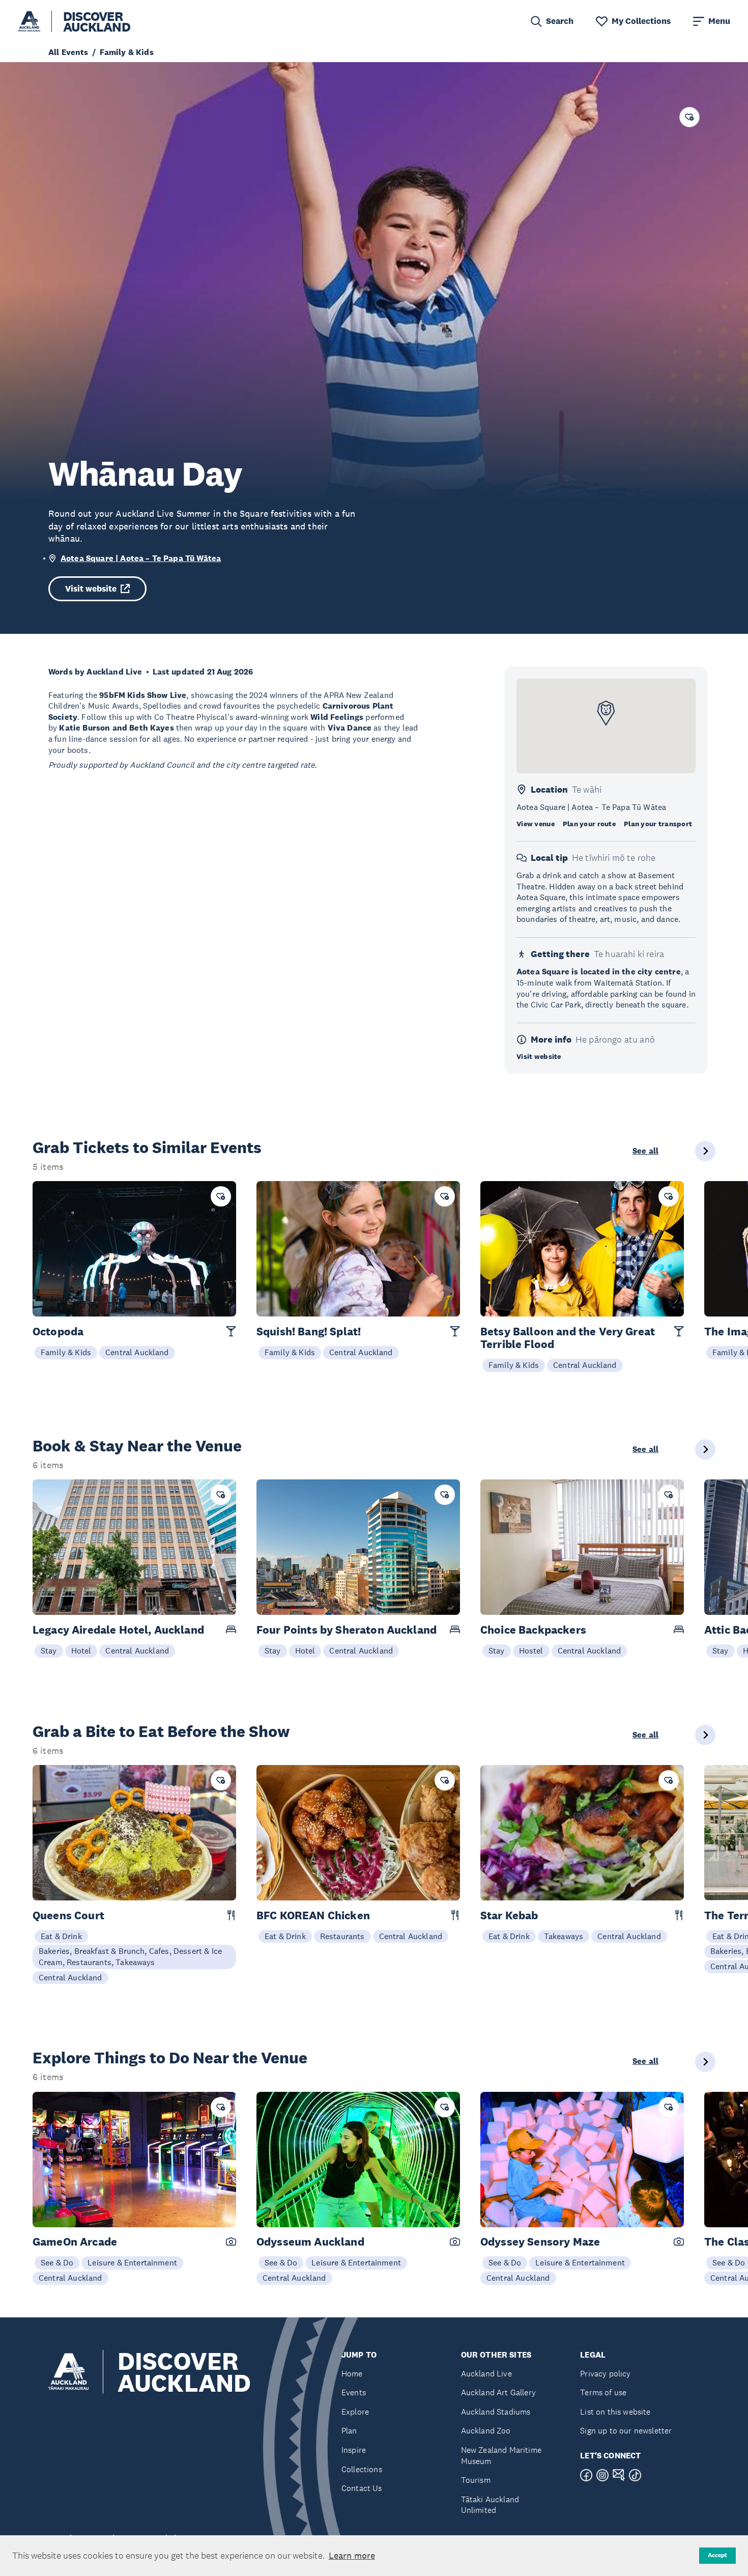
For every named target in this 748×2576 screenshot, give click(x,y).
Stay (49, 1650)
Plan (349, 2431)
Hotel (81, 1650)
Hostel (531, 1650)
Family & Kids (66, 1352)
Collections (362, 2469)
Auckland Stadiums (496, 2412)
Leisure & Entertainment (132, 2262)
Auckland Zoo (486, 2431)
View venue (536, 824)
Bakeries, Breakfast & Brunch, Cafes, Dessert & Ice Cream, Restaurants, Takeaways (130, 1956)
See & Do (57, 2262)
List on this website (615, 2412)
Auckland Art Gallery (498, 2392)
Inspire (354, 2450)
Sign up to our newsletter (626, 2431)
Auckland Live (486, 2374)
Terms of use (603, 2392)
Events (354, 2392)
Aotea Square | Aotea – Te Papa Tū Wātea (141, 558)
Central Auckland (137, 1352)
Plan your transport (658, 824)
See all (645, 1151)
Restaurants (342, 1936)
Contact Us (362, 2488)
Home (352, 2374)
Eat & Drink (61, 1936)
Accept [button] (717, 2555)
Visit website (91, 589)
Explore (355, 2412)
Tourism (476, 2480)
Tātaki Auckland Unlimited (490, 2505)
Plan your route (589, 824)
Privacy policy (605, 2374)
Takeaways (564, 1936)
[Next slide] (705, 1151)
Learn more (352, 2556)
